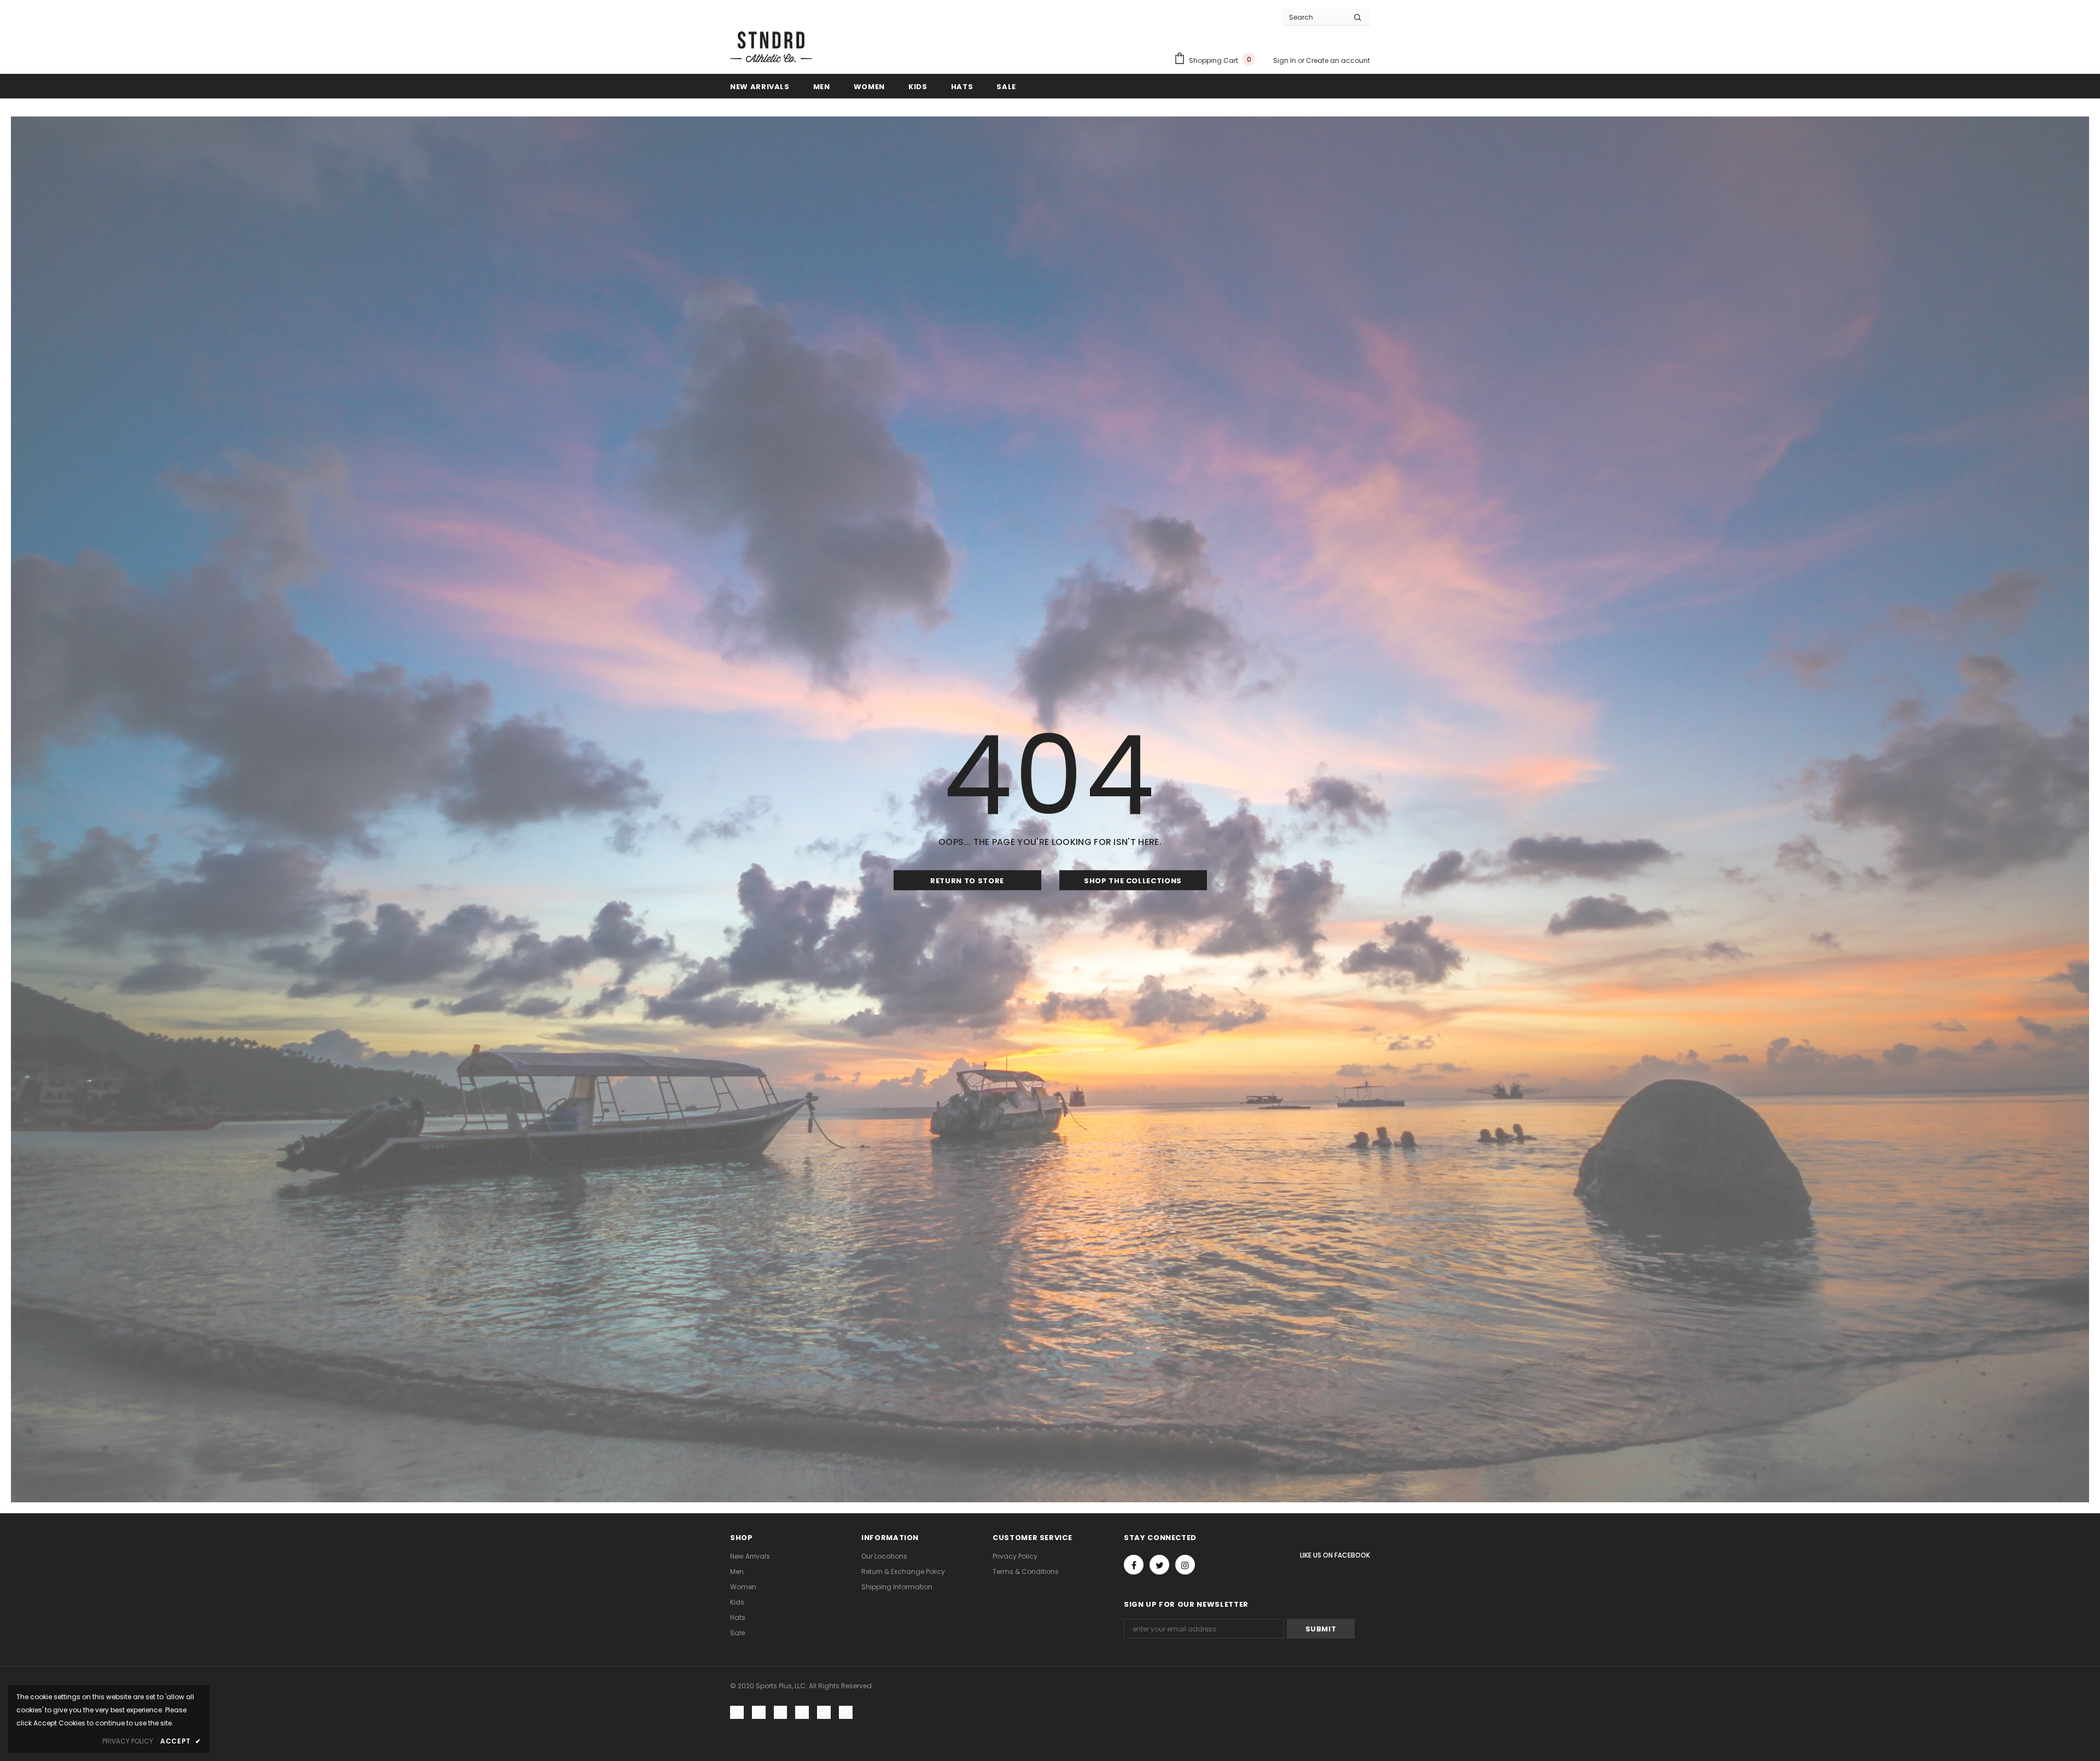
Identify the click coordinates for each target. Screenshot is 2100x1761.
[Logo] (771, 46)
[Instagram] (1185, 1565)
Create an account (1338, 60)
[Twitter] (1159, 1565)
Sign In (1285, 60)
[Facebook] (1134, 1565)
